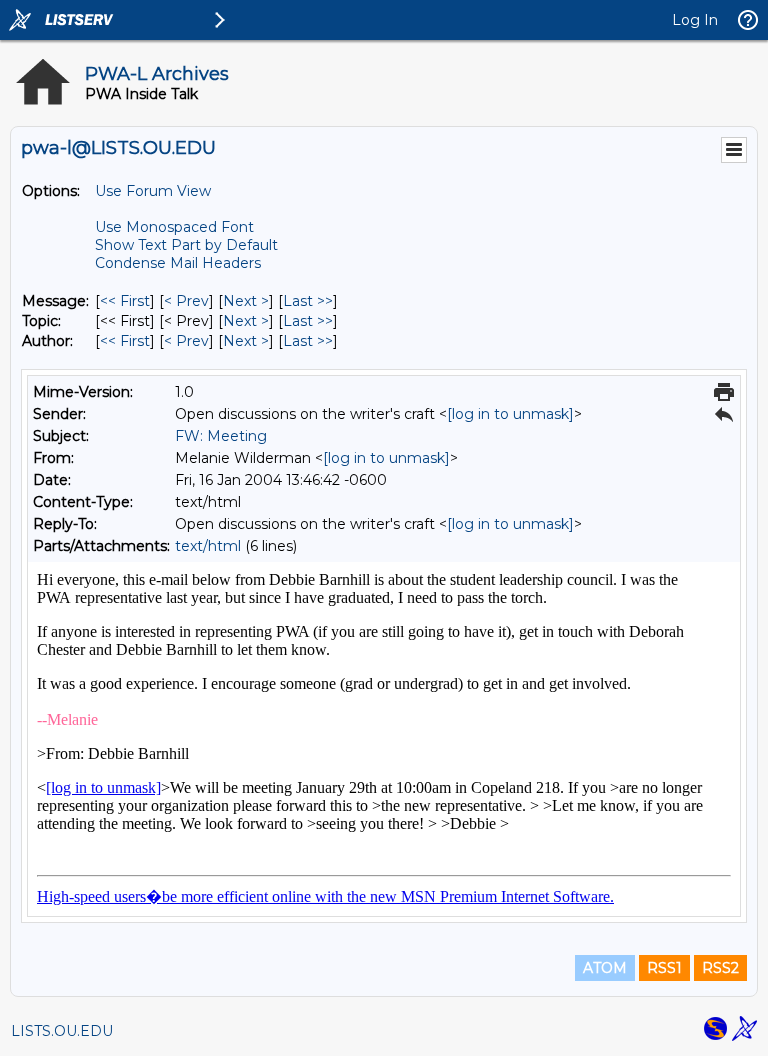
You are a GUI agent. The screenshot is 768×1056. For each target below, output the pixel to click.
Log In (695, 20)
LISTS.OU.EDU (62, 1031)
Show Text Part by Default (186, 245)
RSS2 (720, 968)
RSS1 (664, 968)
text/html (208, 546)
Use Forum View (153, 191)
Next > (246, 301)
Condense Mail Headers (178, 263)
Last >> (308, 301)
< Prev (186, 301)
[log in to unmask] (510, 414)
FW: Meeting (221, 436)
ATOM (605, 968)
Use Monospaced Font (174, 227)
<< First (125, 301)
